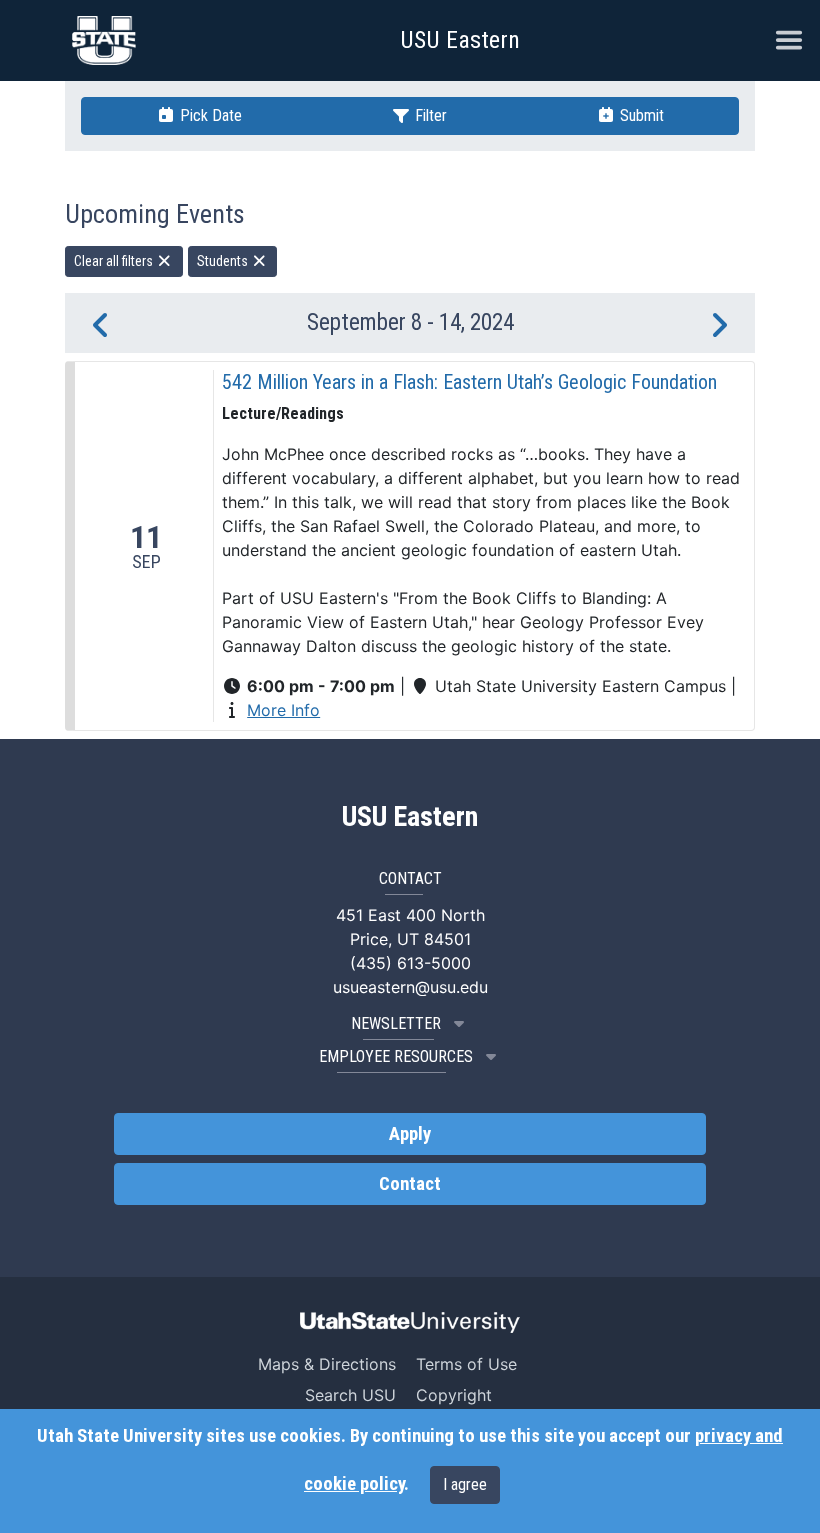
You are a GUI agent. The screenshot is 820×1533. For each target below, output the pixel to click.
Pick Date (209, 115)
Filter (429, 115)
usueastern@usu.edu (410, 987)
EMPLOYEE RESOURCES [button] (396, 1056)
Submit (640, 115)
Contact (410, 1184)
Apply (410, 1134)
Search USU (350, 1395)
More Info (283, 710)
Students (224, 261)
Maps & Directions (327, 1364)
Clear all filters (115, 261)
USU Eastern (460, 40)
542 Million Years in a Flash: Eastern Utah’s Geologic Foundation (469, 382)
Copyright (454, 1395)
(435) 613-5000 (410, 963)
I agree (465, 1484)
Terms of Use (466, 1364)
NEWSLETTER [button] (396, 1023)
